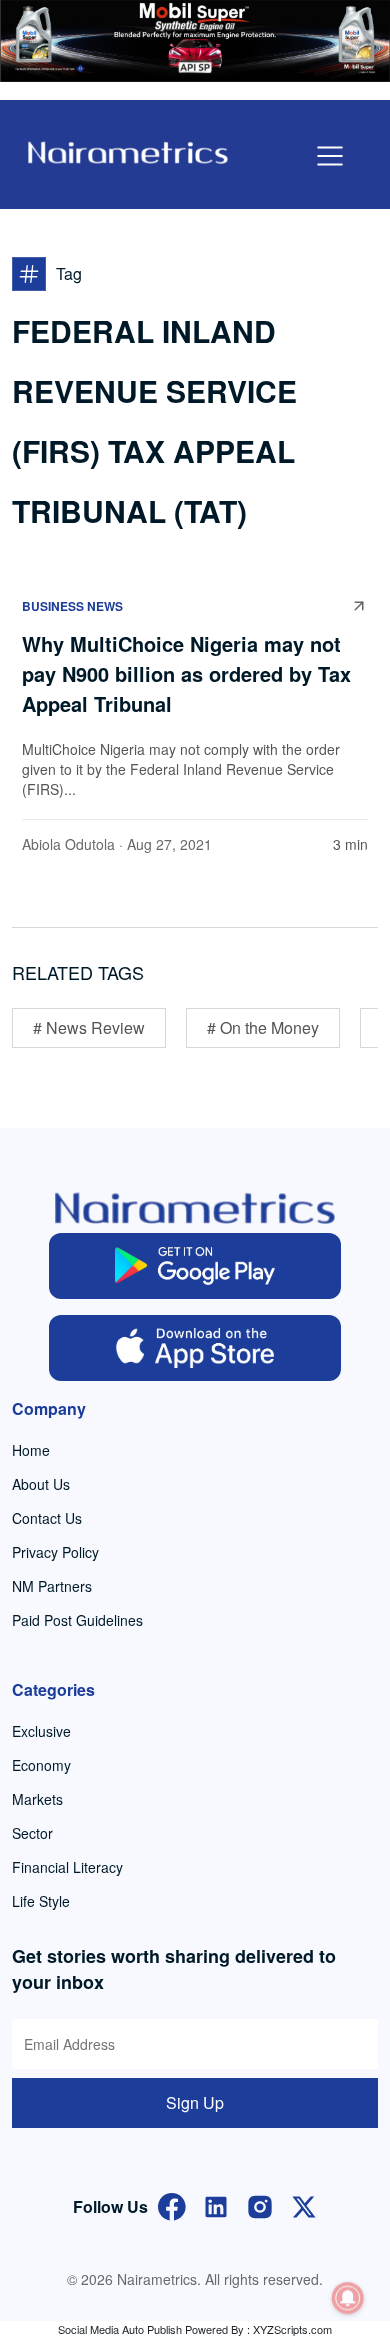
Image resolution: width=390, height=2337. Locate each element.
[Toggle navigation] (330, 156)
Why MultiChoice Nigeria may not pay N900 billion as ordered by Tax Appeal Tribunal (186, 673)
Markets (37, 1799)
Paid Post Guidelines (77, 1620)
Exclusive (41, 1731)
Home (31, 1450)
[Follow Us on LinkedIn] (216, 2204)
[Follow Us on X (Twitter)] (304, 2204)
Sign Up (195, 2102)
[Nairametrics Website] (128, 150)
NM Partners (52, 1586)
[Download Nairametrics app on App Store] (195, 1348)
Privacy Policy (55, 1552)
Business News (72, 606)
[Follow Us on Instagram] (260, 2204)
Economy (41, 1765)
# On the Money (263, 1027)
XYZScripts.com (292, 2329)
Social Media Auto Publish (120, 2329)
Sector (32, 1833)
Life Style (41, 1901)
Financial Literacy (67, 1867)
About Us (41, 1484)
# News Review (89, 1027)
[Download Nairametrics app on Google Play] (195, 1266)
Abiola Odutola (68, 844)
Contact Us (47, 1518)
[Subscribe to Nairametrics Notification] (348, 2298)
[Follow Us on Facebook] (172, 2204)
